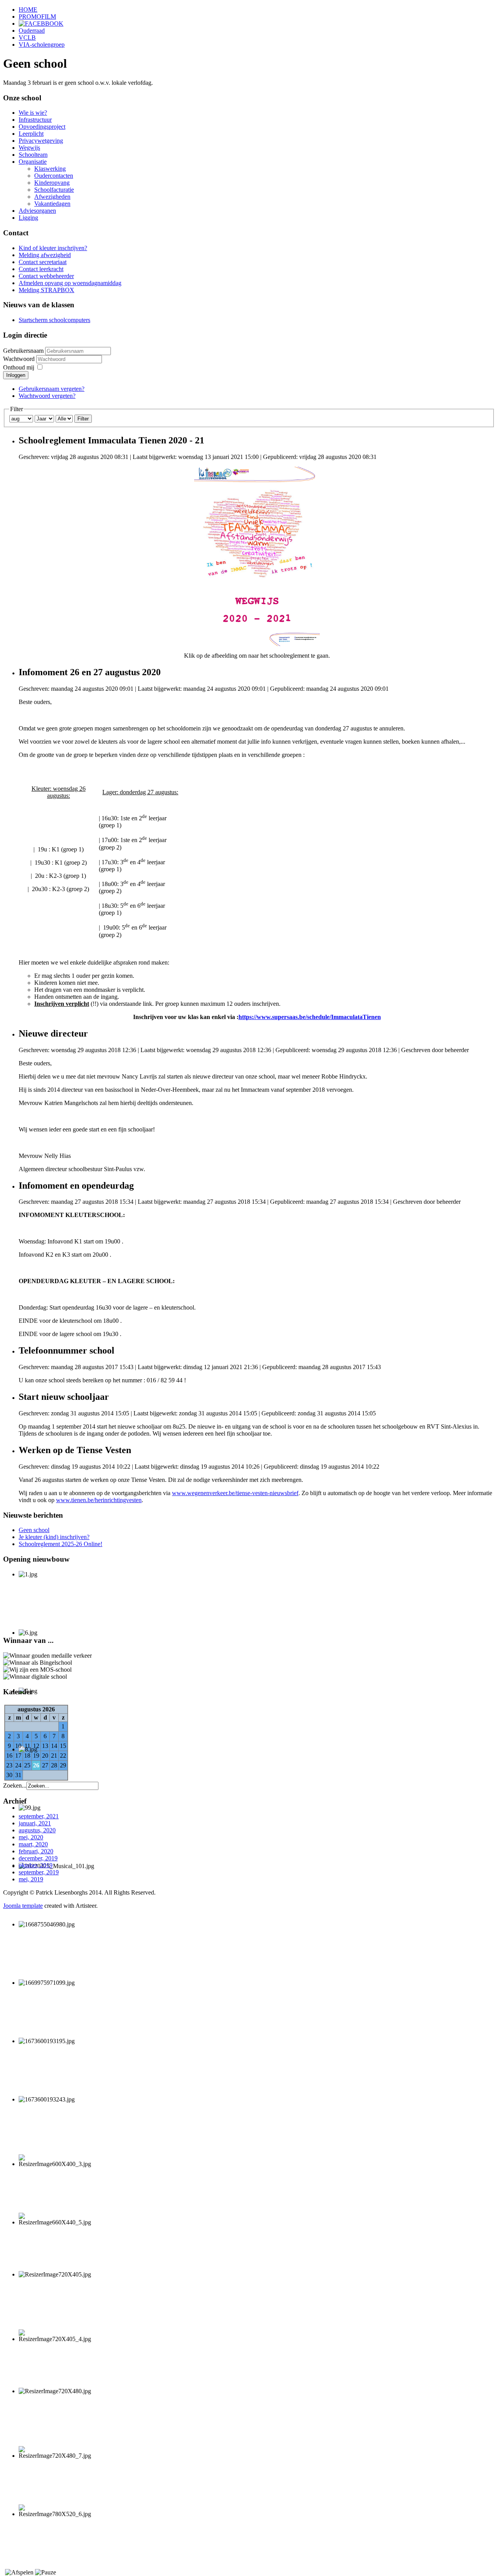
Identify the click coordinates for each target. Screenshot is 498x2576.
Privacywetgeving (41, 141)
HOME (28, 10)
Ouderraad (32, 31)
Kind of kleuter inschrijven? (53, 248)
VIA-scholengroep (42, 45)
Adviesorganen (37, 211)
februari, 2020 (36, 1851)
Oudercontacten (54, 176)
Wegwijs (29, 148)
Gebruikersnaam (23, 351)
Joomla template (23, 1906)
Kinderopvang (52, 183)
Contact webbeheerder (46, 276)
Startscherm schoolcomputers (54, 320)
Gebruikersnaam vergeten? (52, 389)
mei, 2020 (31, 1837)
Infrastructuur (35, 120)
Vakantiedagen (52, 204)
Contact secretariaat (43, 262)
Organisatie (33, 162)
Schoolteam (33, 155)
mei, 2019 (31, 1879)
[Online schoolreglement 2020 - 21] (257, 556)
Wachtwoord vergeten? (47, 396)
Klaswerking (50, 169)
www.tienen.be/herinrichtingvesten (99, 1500)
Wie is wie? (33, 113)
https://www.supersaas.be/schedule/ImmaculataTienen (310, 1017)
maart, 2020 (33, 1844)
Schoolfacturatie (54, 190)
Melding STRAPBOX (46, 290)
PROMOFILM (37, 17)
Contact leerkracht (41, 269)
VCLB (27, 38)
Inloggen (16, 375)
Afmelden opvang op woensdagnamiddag (70, 283)
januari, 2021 (35, 1823)
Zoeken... (15, 1785)
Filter (83, 419)
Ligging (28, 218)
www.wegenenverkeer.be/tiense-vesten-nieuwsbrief (235, 1493)
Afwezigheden (52, 197)
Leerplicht (31, 134)
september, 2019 (39, 1872)
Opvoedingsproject (42, 127)
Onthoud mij (19, 367)
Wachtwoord (20, 359)
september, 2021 (39, 1816)
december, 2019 (38, 1858)
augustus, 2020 (37, 1830)
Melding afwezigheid (45, 255)
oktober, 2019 (36, 1865)
